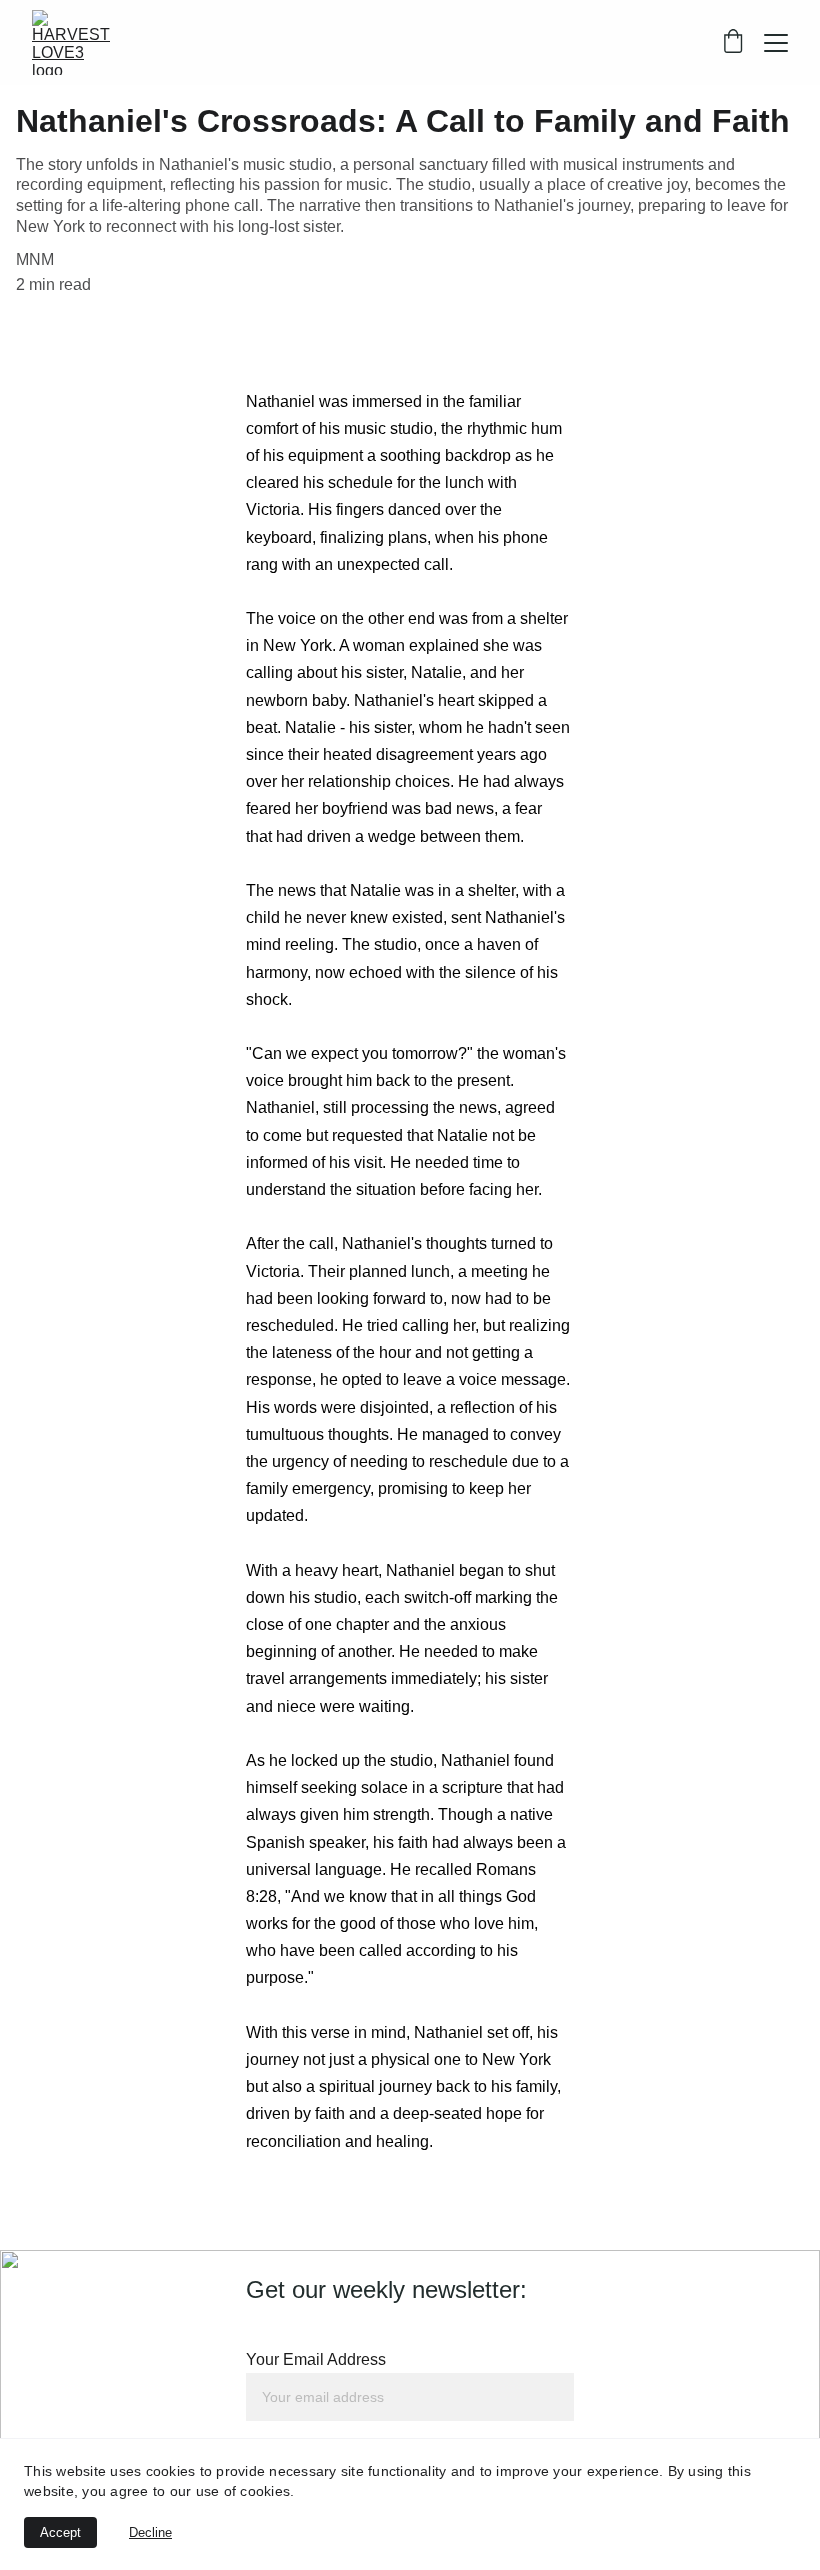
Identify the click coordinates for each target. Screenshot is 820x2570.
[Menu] (776, 43)
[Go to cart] (733, 43)
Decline (150, 2532)
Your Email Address (316, 2359)
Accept (60, 2532)
